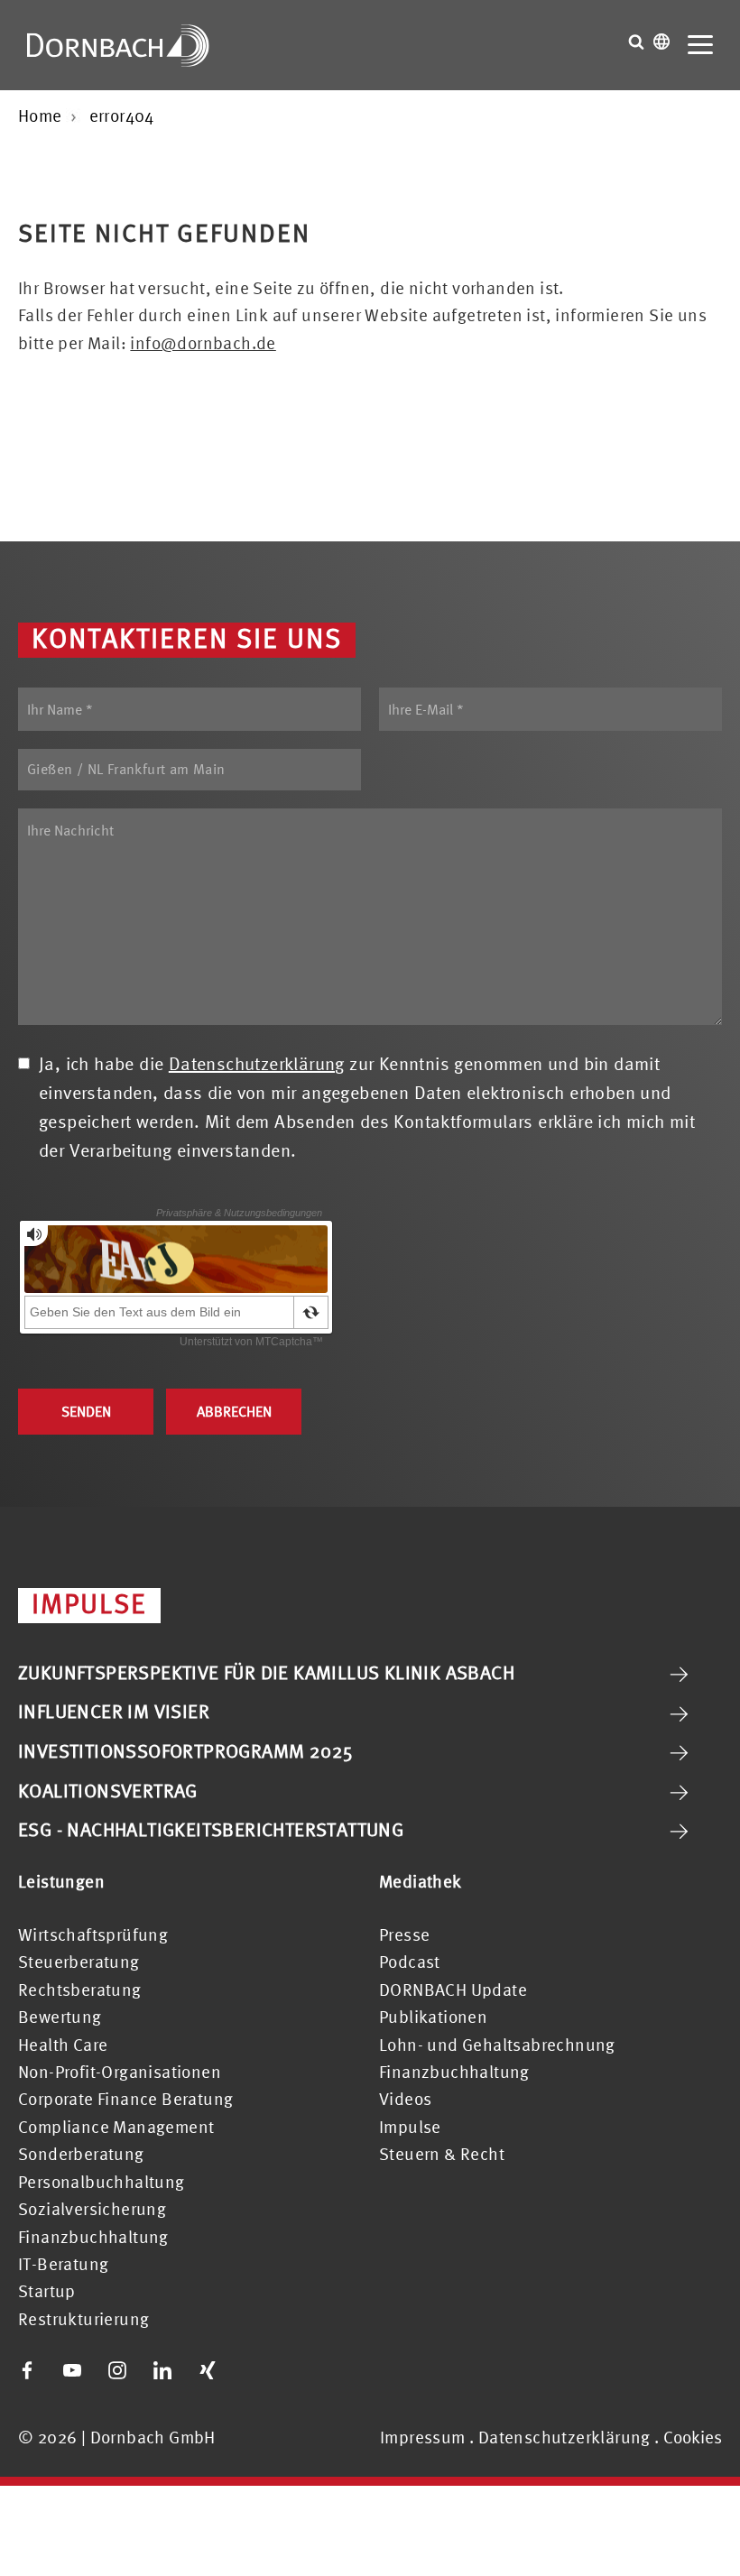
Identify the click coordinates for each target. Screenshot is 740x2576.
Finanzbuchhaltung (93, 2237)
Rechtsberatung (80, 1990)
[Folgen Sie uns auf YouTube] (72, 2370)
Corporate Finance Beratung (125, 2099)
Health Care (63, 2045)
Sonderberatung (81, 2154)
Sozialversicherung (92, 2209)
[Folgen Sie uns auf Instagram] (117, 2370)
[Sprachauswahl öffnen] (661, 42)
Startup (47, 2291)
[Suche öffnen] (636, 42)
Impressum (423, 2437)
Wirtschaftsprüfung (93, 1934)
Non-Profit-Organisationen (120, 2072)
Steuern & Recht (442, 2154)
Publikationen (433, 2017)
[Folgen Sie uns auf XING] (208, 2370)
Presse (404, 1934)
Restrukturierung (83, 2319)
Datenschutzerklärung (257, 1063)
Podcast (410, 1962)
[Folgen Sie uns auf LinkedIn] (162, 2370)
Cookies (693, 2438)
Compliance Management (116, 2127)
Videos (405, 2099)
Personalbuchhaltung (102, 2182)
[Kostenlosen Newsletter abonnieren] (253, 2370)
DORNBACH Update (453, 1990)
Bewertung (60, 2017)
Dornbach (118, 45)
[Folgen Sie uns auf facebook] (27, 2370)
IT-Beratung (63, 2264)
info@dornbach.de (203, 343)
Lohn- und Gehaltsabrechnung (497, 2045)
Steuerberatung (79, 1962)
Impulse (410, 2127)
